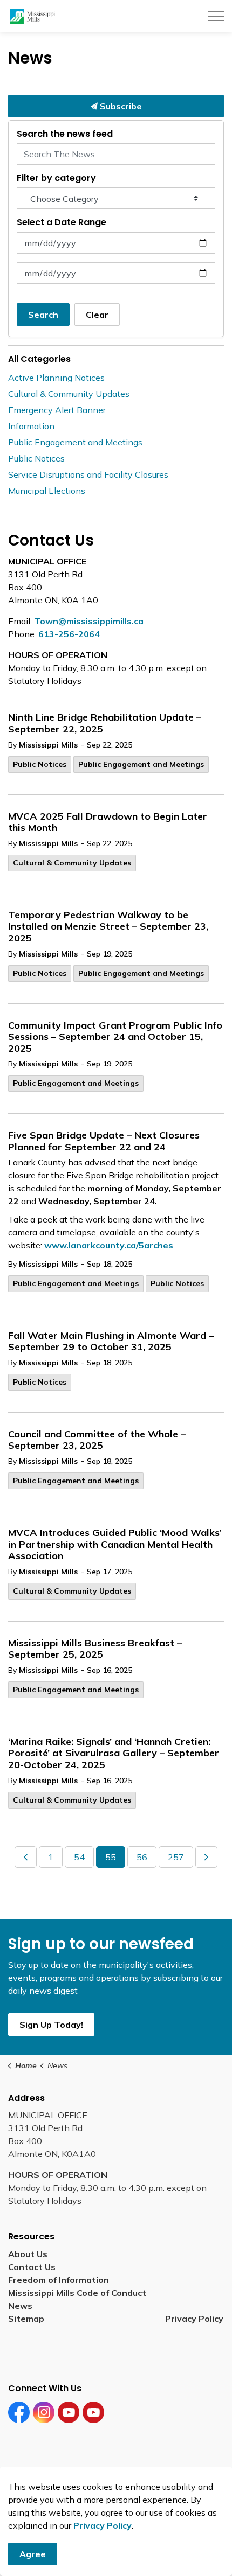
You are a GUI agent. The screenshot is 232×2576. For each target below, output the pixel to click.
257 (176, 1857)
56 (142, 1857)
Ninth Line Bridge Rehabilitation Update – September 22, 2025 (105, 723)
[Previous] (26, 1857)
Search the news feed (65, 134)
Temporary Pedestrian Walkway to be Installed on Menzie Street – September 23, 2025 (108, 927)
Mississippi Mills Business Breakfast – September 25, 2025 (95, 1649)
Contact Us (32, 2267)
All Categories (39, 359)
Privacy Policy (194, 2319)
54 (79, 1857)
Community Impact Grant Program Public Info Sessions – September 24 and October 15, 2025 (115, 1037)
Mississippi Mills (48, 745)
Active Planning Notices (56, 378)
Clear (97, 315)
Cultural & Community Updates (72, 863)
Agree (33, 2554)
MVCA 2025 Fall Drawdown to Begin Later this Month (108, 822)
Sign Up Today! (51, 2025)
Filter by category (56, 178)
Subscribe (120, 106)
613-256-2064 (69, 634)
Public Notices (40, 764)
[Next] (206, 1857)
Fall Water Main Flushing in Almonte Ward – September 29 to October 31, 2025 (111, 1342)
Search (43, 315)
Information (31, 426)
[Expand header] (216, 16)
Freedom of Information (59, 2280)
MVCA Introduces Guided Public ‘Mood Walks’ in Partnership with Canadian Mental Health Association (115, 1544)
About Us (28, 2254)
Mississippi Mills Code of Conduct (77, 2293)
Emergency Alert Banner (57, 410)
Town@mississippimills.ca (89, 621)
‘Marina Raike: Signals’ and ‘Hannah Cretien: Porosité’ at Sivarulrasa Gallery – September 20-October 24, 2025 (114, 1753)
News (20, 2306)
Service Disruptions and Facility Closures (88, 474)
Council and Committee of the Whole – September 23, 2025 (97, 1440)
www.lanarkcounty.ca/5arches (109, 1245)
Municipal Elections (47, 491)
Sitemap (28, 2319)
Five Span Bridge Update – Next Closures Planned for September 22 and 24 (104, 1141)
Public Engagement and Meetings (141, 764)
